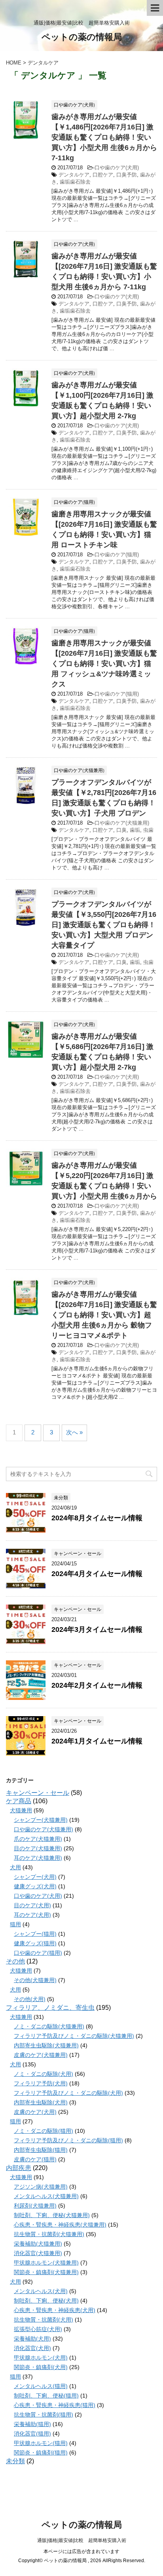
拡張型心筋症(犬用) (38, 2329)
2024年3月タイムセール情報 (97, 1629)
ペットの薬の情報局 (82, 37)
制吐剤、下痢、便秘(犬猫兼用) (52, 2215)
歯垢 (135, 830)
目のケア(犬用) (32, 1905)
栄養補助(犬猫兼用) (38, 2244)
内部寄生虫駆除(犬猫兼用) (46, 2045)
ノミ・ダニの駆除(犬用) (44, 2074)
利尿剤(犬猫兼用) (35, 2206)
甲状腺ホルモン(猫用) (41, 2443)
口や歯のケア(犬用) (117, 168)
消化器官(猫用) (32, 2434)
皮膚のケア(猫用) (35, 2159)
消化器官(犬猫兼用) (38, 2253)
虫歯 (148, 830)
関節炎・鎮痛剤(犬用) (41, 2367)
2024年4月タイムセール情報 (97, 1574)
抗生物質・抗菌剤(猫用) (44, 2415)
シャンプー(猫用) (35, 1934)
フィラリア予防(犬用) (41, 2083)
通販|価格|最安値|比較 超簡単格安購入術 (82, 2540)
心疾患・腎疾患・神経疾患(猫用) (55, 2405)
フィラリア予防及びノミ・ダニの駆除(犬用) (68, 2093)
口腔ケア (103, 175)
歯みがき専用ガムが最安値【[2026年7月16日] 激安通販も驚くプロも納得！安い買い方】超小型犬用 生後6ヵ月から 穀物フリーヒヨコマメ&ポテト (104, 1315)
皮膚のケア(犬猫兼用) (41, 2055)
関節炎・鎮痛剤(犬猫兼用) (46, 2272)
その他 (15, 1961)
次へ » (74, 1432)
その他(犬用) (30, 1999)
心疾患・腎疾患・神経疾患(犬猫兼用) (60, 2225)
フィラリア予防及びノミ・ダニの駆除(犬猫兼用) (74, 2036)
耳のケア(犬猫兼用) (38, 1858)
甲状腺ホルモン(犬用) (41, 2358)
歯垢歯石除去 (75, 182)
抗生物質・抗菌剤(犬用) (44, 2320)
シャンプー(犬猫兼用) (41, 1820)
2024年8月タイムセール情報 (97, 1518)
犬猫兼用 (21, 1810)
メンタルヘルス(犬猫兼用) (46, 2196)
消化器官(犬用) (32, 2348)
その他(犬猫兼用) (35, 1980)
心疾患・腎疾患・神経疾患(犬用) (55, 2310)
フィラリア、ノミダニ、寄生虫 (50, 2008)
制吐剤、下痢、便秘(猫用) (46, 2396)
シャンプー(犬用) (35, 1877)
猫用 (15, 1924)
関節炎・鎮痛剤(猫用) (41, 2453)
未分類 (15, 2461)
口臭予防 (127, 175)
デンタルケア (74, 175)
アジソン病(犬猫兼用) (41, 2187)
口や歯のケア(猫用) (117, 555)
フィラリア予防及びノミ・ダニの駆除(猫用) (68, 2140)
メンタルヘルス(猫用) (41, 2386)
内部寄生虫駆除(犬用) (41, 2102)
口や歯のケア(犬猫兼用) (122, 823)
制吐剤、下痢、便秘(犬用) (46, 2301)
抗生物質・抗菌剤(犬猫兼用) (49, 2234)
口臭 (121, 830)
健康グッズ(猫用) (35, 1943)
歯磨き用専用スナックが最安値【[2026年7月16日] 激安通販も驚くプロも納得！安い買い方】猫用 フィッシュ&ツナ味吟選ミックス (104, 664)
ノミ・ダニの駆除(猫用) (44, 2131)
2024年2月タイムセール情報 (97, 1685)
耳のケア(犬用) (32, 1915)
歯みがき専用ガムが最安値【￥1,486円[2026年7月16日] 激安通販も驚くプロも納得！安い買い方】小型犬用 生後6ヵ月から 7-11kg (104, 137)
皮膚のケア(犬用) (35, 2112)
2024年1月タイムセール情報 (97, 1741)
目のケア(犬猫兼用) (38, 1848)
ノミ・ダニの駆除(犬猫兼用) (49, 2026)
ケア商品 (19, 1801)
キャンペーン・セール (38, 1793)
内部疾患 (19, 2168)
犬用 (15, 1867)
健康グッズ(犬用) (35, 1886)
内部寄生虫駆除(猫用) (41, 2150)
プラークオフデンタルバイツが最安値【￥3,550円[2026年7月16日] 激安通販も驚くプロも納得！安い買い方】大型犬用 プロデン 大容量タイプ (104, 925)
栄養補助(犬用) (32, 2339)
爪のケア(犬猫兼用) (38, 1839)
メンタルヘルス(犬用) (41, 2291)
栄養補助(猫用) (32, 2424)
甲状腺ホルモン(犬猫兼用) (46, 2263)
